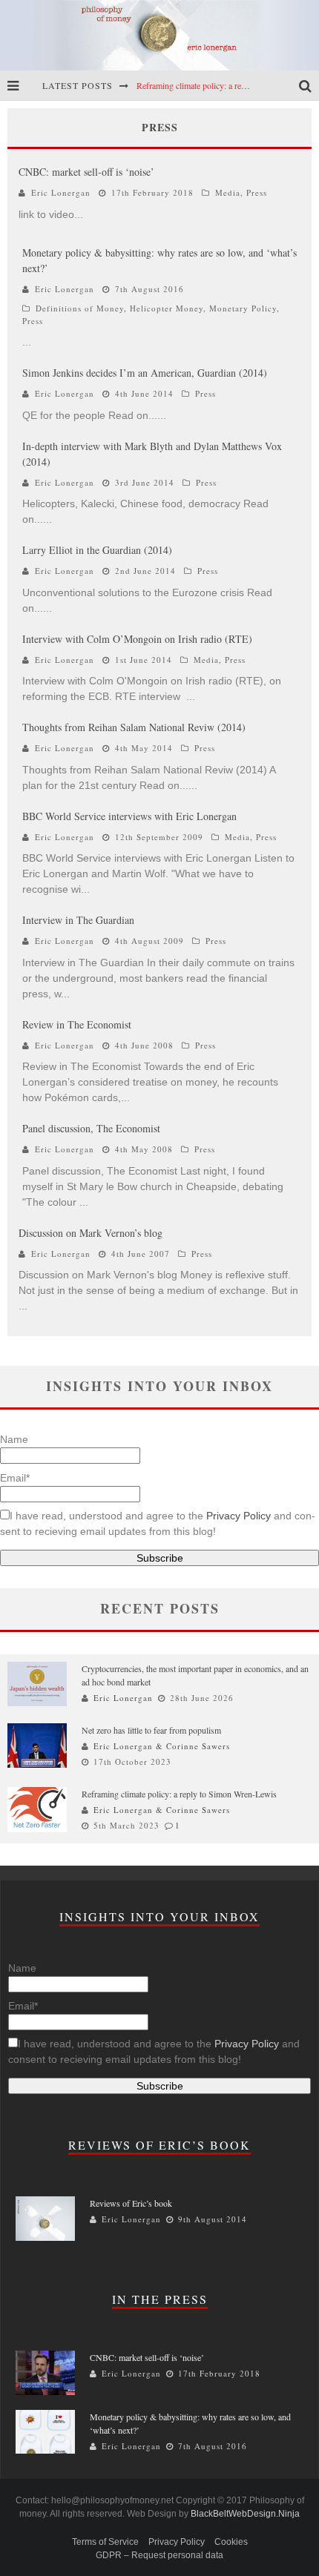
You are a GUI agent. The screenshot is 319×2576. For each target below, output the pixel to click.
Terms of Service (105, 2542)
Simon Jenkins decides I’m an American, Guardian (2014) (145, 373)
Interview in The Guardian (78, 920)
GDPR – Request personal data (159, 2555)
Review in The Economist (77, 1024)
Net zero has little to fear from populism (151, 1730)
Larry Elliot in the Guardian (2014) (97, 550)
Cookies (231, 2542)
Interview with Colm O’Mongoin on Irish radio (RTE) (137, 639)
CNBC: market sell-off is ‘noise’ (86, 172)
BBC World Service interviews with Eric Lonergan (129, 816)
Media (228, 192)
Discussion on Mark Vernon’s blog (91, 1233)
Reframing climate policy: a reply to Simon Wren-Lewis (179, 1794)
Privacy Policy (239, 1516)
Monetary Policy (243, 308)
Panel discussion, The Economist (91, 1128)
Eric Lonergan (61, 192)
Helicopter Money (167, 308)
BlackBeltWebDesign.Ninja (245, 2514)
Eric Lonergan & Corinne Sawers (162, 1746)
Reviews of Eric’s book (131, 2203)
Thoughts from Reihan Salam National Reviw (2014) (134, 727)
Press (257, 192)
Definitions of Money (80, 308)
